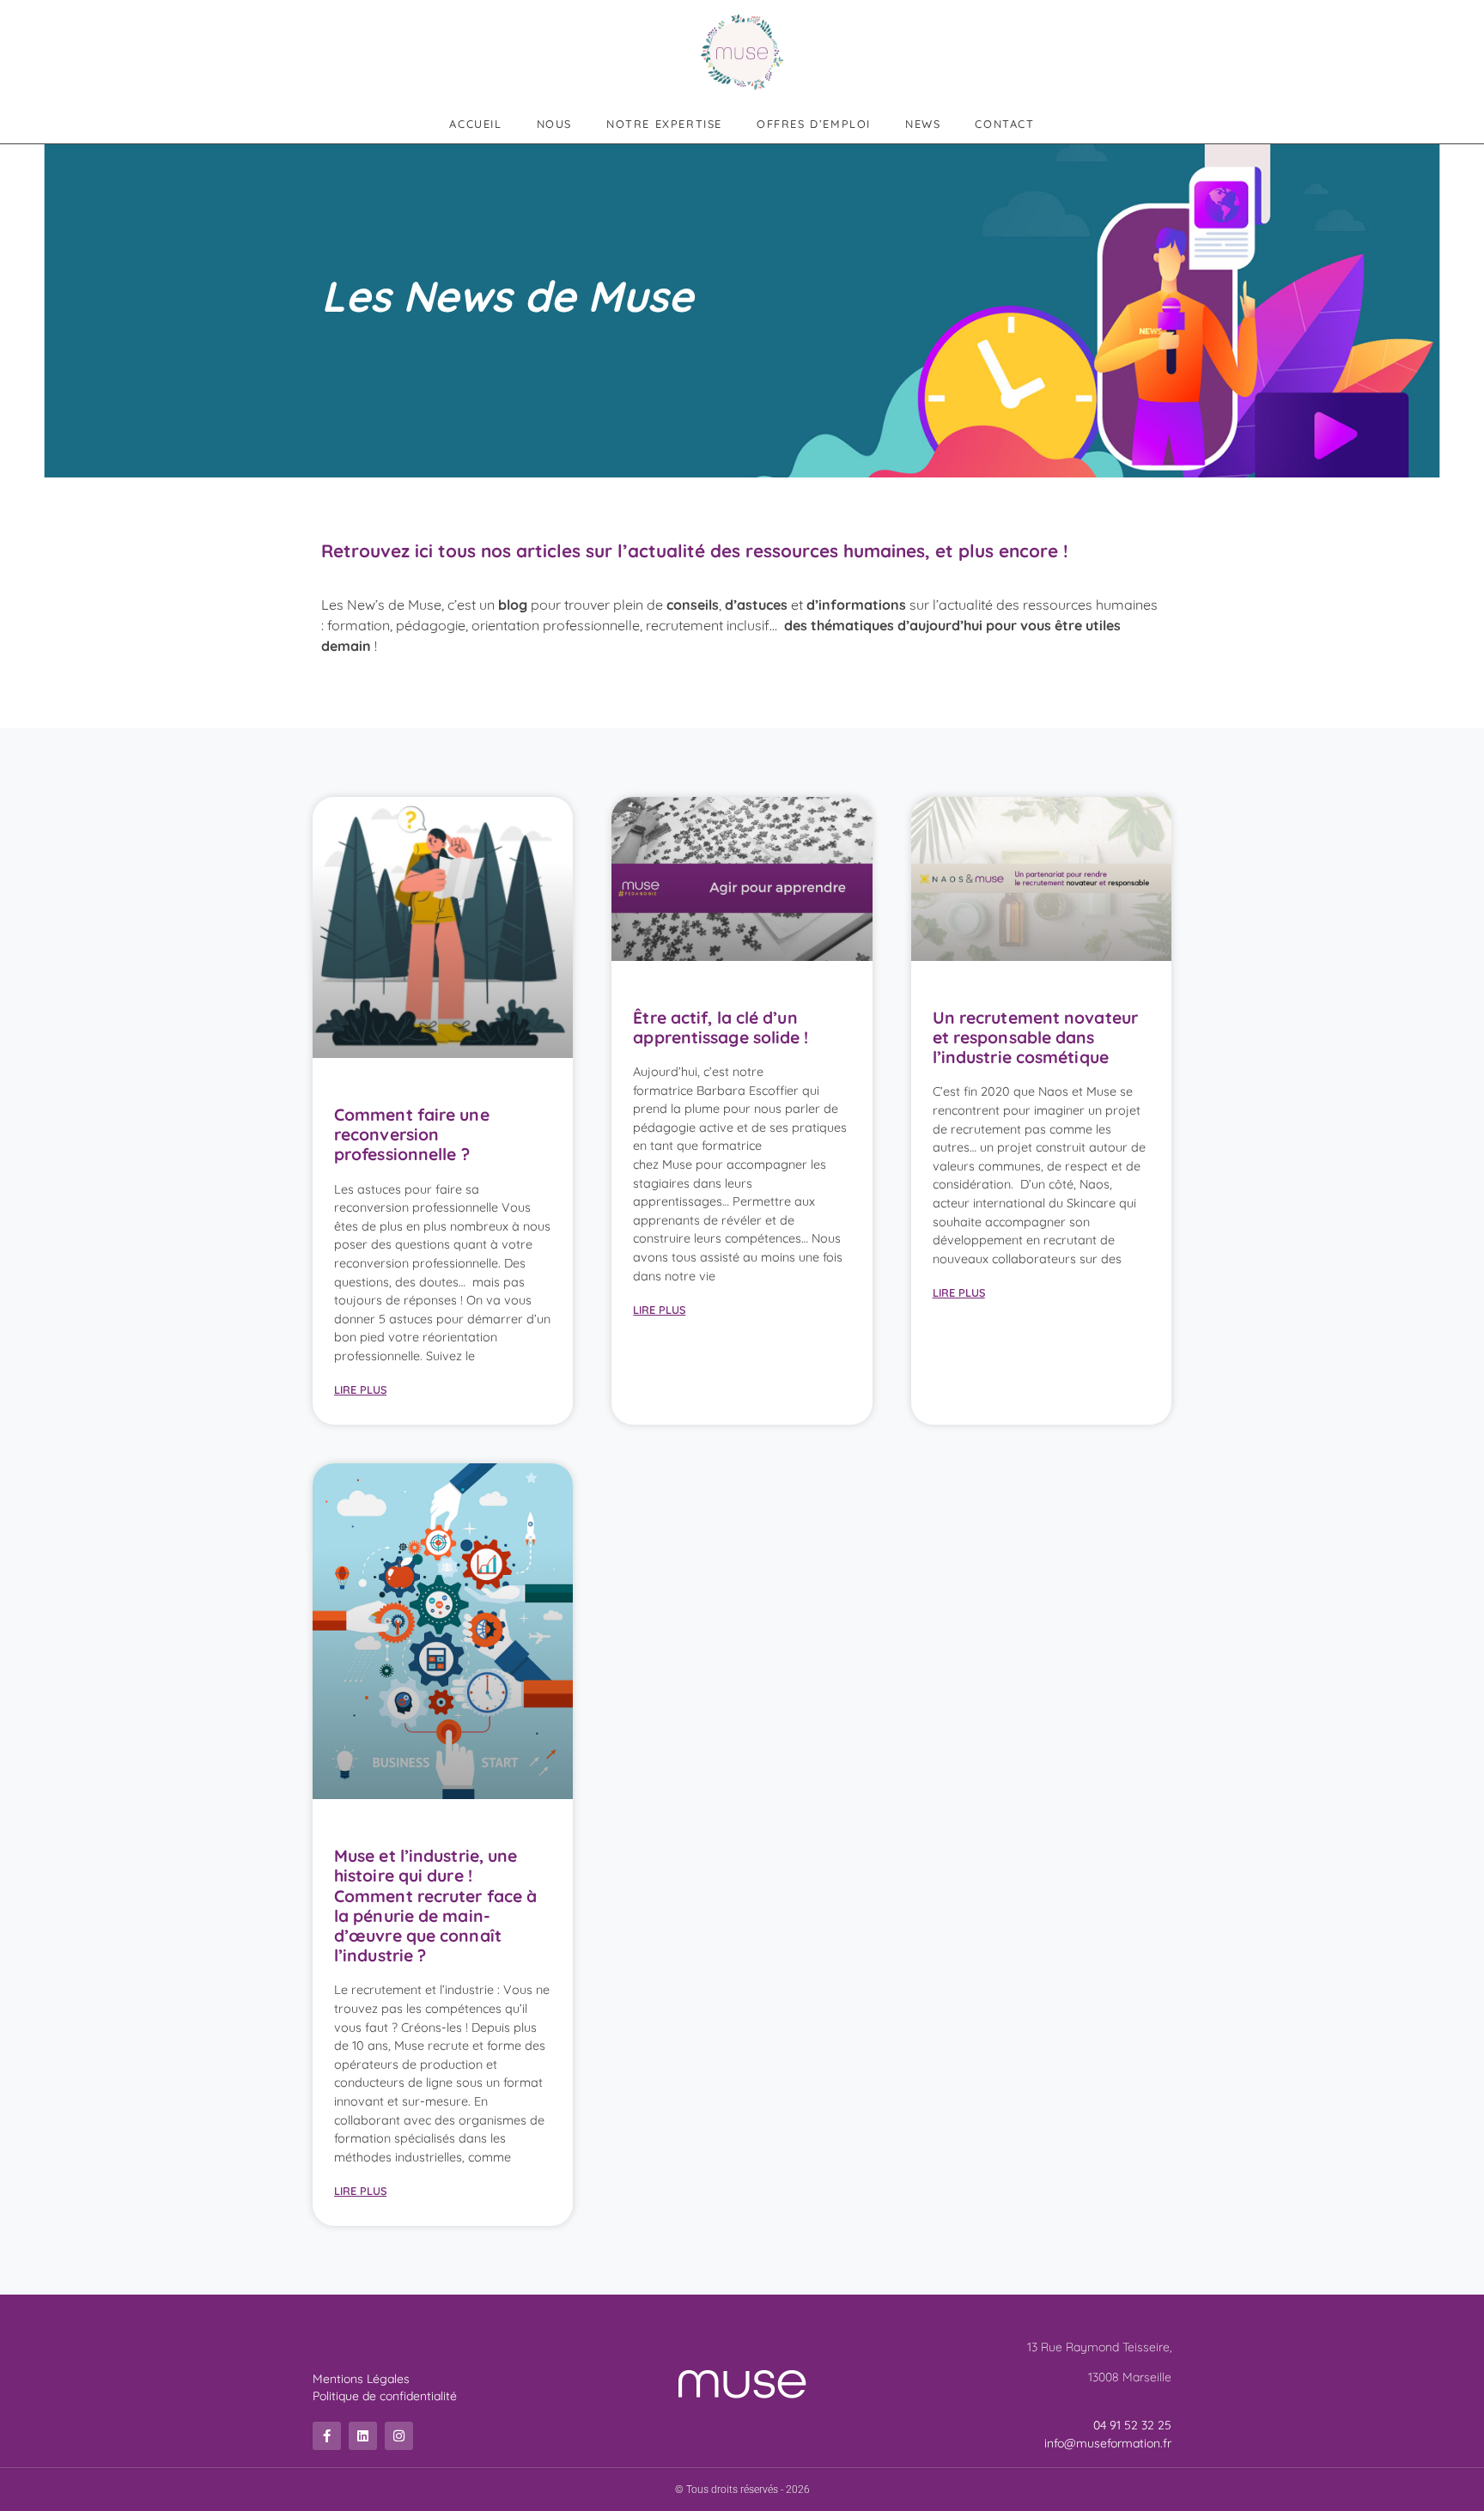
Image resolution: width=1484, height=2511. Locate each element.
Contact (1004, 124)
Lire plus (360, 1389)
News (923, 124)
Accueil (475, 124)
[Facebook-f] (327, 2436)
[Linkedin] (363, 2436)
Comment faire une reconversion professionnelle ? (412, 1134)
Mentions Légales (361, 2379)
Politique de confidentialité (385, 2396)
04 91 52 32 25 (1132, 2425)
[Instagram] (399, 2436)
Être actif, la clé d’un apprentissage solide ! (721, 1028)
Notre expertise (664, 124)
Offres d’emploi (814, 124)
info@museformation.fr (1108, 2443)
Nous (554, 124)
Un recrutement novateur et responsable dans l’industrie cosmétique (1035, 1037)
